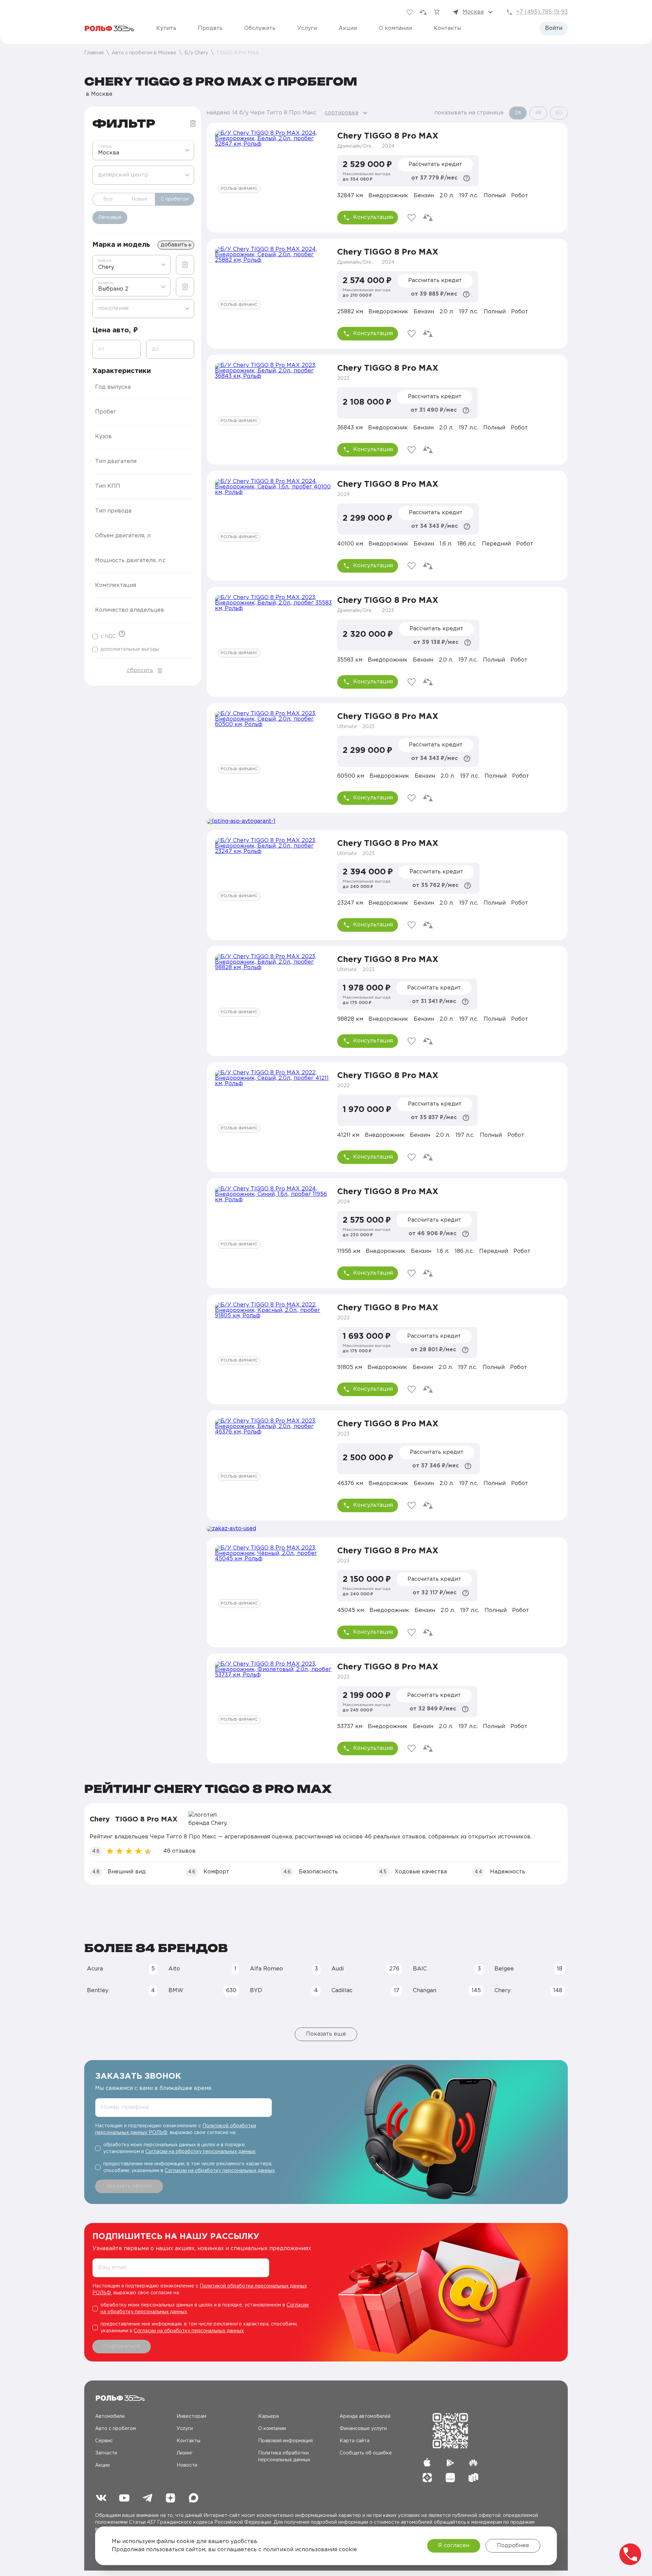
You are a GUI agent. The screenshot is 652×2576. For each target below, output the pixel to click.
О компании (395, 28)
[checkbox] (104, 636)
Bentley (121, 1991)
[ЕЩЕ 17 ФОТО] (273, 163)
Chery (528, 1991)
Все (108, 199)
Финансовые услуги (363, 2429)
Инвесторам (191, 2416)
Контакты (447, 28)
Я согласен (454, 2546)
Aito (202, 1969)
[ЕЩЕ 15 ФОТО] (273, 279)
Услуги (307, 28)
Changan (447, 1991)
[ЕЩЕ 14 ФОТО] (273, 871)
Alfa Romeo (284, 1969)
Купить (166, 28)
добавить (174, 245)
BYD (284, 1991)
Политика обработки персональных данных (284, 2457)
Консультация (373, 217)
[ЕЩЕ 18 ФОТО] (273, 744)
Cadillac (365, 1991)
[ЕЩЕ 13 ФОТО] (273, 1451)
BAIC (447, 1969)
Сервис (104, 2441)
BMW (202, 1991)
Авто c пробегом (115, 2429)
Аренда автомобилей (365, 2416)
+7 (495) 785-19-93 (542, 12)
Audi (365, 1969)
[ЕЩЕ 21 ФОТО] (273, 395)
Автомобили (110, 2416)
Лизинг (185, 2453)
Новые (139, 199)
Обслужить (260, 28)
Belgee (528, 1969)
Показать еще (326, 2034)
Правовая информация (285, 2441)
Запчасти (106, 2453)
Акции (348, 28)
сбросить (140, 671)
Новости (187, 2465)
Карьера (268, 2416)
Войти (554, 28)
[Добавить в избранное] (412, 218)
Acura (121, 1969)
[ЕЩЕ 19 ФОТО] (273, 1219)
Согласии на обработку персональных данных (200, 2152)
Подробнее (513, 2546)
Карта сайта (355, 2441)
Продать (210, 28)
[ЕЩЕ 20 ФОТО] (273, 512)
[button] (143, 387)
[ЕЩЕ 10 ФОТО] (273, 987)
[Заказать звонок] (630, 2554)
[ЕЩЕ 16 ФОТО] (273, 1335)
